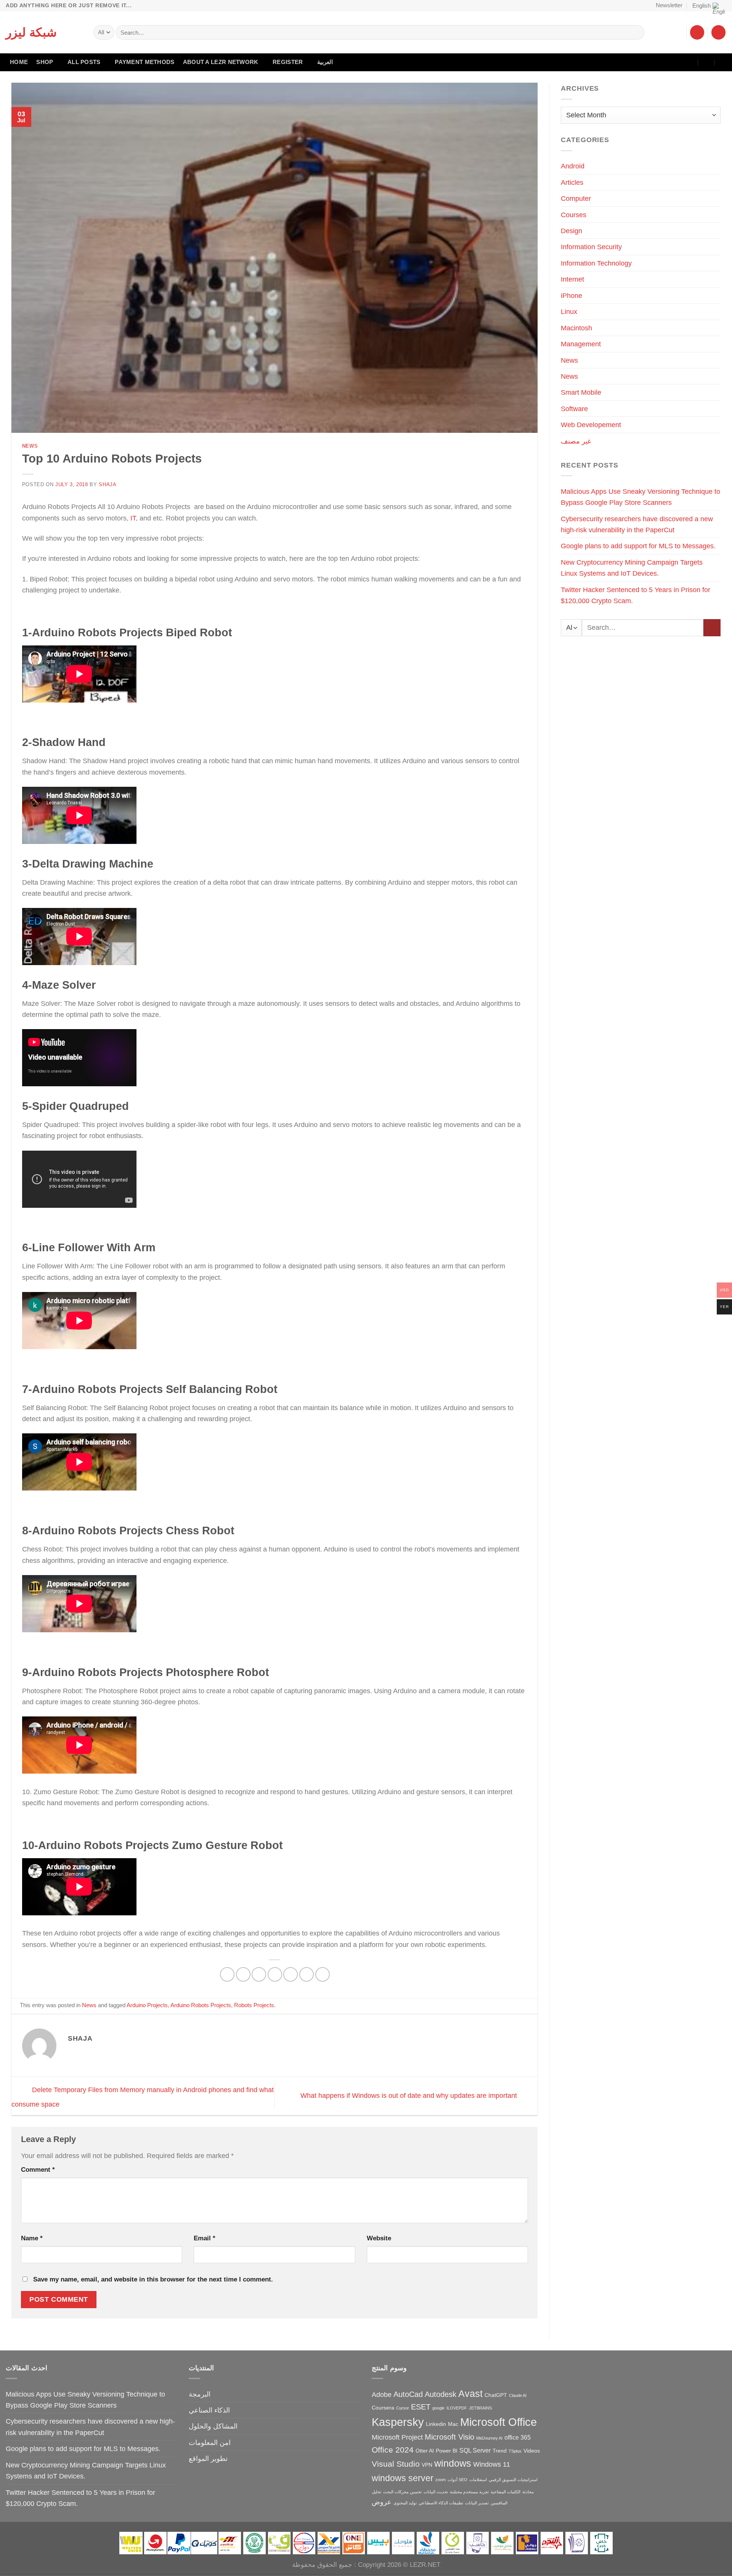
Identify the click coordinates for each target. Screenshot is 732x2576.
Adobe (382, 2394)
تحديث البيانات (436, 2492)
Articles (572, 182)
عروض (382, 2502)
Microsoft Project (397, 2437)
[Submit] (636, 32)
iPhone (571, 295)
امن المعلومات (210, 2442)
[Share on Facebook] (227, 1974)
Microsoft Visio (449, 2437)
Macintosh (576, 328)
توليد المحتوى (405, 2503)
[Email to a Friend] (275, 1974)
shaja (108, 484)
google (438, 2408)
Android (573, 166)
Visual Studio (396, 2464)
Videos (532, 2451)
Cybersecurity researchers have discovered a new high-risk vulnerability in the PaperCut (637, 524)
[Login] (697, 32)
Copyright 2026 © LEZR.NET (399, 2565)
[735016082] (707, 62)
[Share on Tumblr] (323, 1974)
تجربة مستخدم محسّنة (469, 2492)
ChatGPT (496, 2395)
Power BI (447, 2451)
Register (288, 62)
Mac (453, 2424)
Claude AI (518, 2395)
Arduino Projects (147, 2005)
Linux (569, 311)
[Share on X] (243, 1974)
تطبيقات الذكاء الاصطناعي (441, 2503)
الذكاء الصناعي (209, 2410)
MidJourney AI (489, 2438)
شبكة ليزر (31, 32)
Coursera (383, 2408)
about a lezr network (221, 62)
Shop (45, 62)
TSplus (515, 2451)
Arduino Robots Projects (201, 2005)
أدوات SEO (457, 2480)
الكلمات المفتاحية (506, 2492)
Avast (470, 2394)
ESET (421, 2407)
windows (453, 2463)
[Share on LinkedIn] (307, 1974)
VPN (427, 2465)
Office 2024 (393, 2450)
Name (32, 2238)
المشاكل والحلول (213, 2426)
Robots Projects (254, 2005)
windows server (403, 2478)
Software (574, 409)
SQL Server (475, 2450)
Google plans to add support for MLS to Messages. (638, 546)
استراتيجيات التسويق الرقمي (513, 2480)
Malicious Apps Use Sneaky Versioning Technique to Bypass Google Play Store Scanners (640, 497)
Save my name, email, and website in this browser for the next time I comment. (153, 2279)
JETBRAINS (480, 2408)
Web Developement (591, 425)
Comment (38, 2170)
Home (19, 62)
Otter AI (425, 2451)
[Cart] (718, 32)
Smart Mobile (581, 392)
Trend (500, 2451)
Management (581, 344)
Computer (576, 198)
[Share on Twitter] (259, 1974)
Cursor (403, 2408)
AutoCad (408, 2394)
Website (379, 2238)
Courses (574, 215)
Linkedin (436, 2424)
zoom (441, 2480)
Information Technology (596, 263)
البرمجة (200, 2394)
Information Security (591, 247)
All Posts (84, 62)
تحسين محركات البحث (402, 2492)
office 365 (518, 2437)
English (701, 6)
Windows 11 (492, 2464)
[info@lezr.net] (690, 62)
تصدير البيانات (477, 2503)
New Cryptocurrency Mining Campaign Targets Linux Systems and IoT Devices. (632, 568)
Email (205, 2238)
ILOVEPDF (457, 2408)
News (30, 446)
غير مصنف (576, 441)
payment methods (144, 62)
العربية (325, 62)
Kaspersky (398, 2422)
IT (133, 518)
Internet (572, 279)
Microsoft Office (498, 2422)
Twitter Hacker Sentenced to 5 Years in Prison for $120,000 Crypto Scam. (636, 595)
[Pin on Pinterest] (291, 1974)
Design (571, 231)
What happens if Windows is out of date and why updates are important (410, 2095)
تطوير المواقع (208, 2458)
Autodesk (441, 2394)
